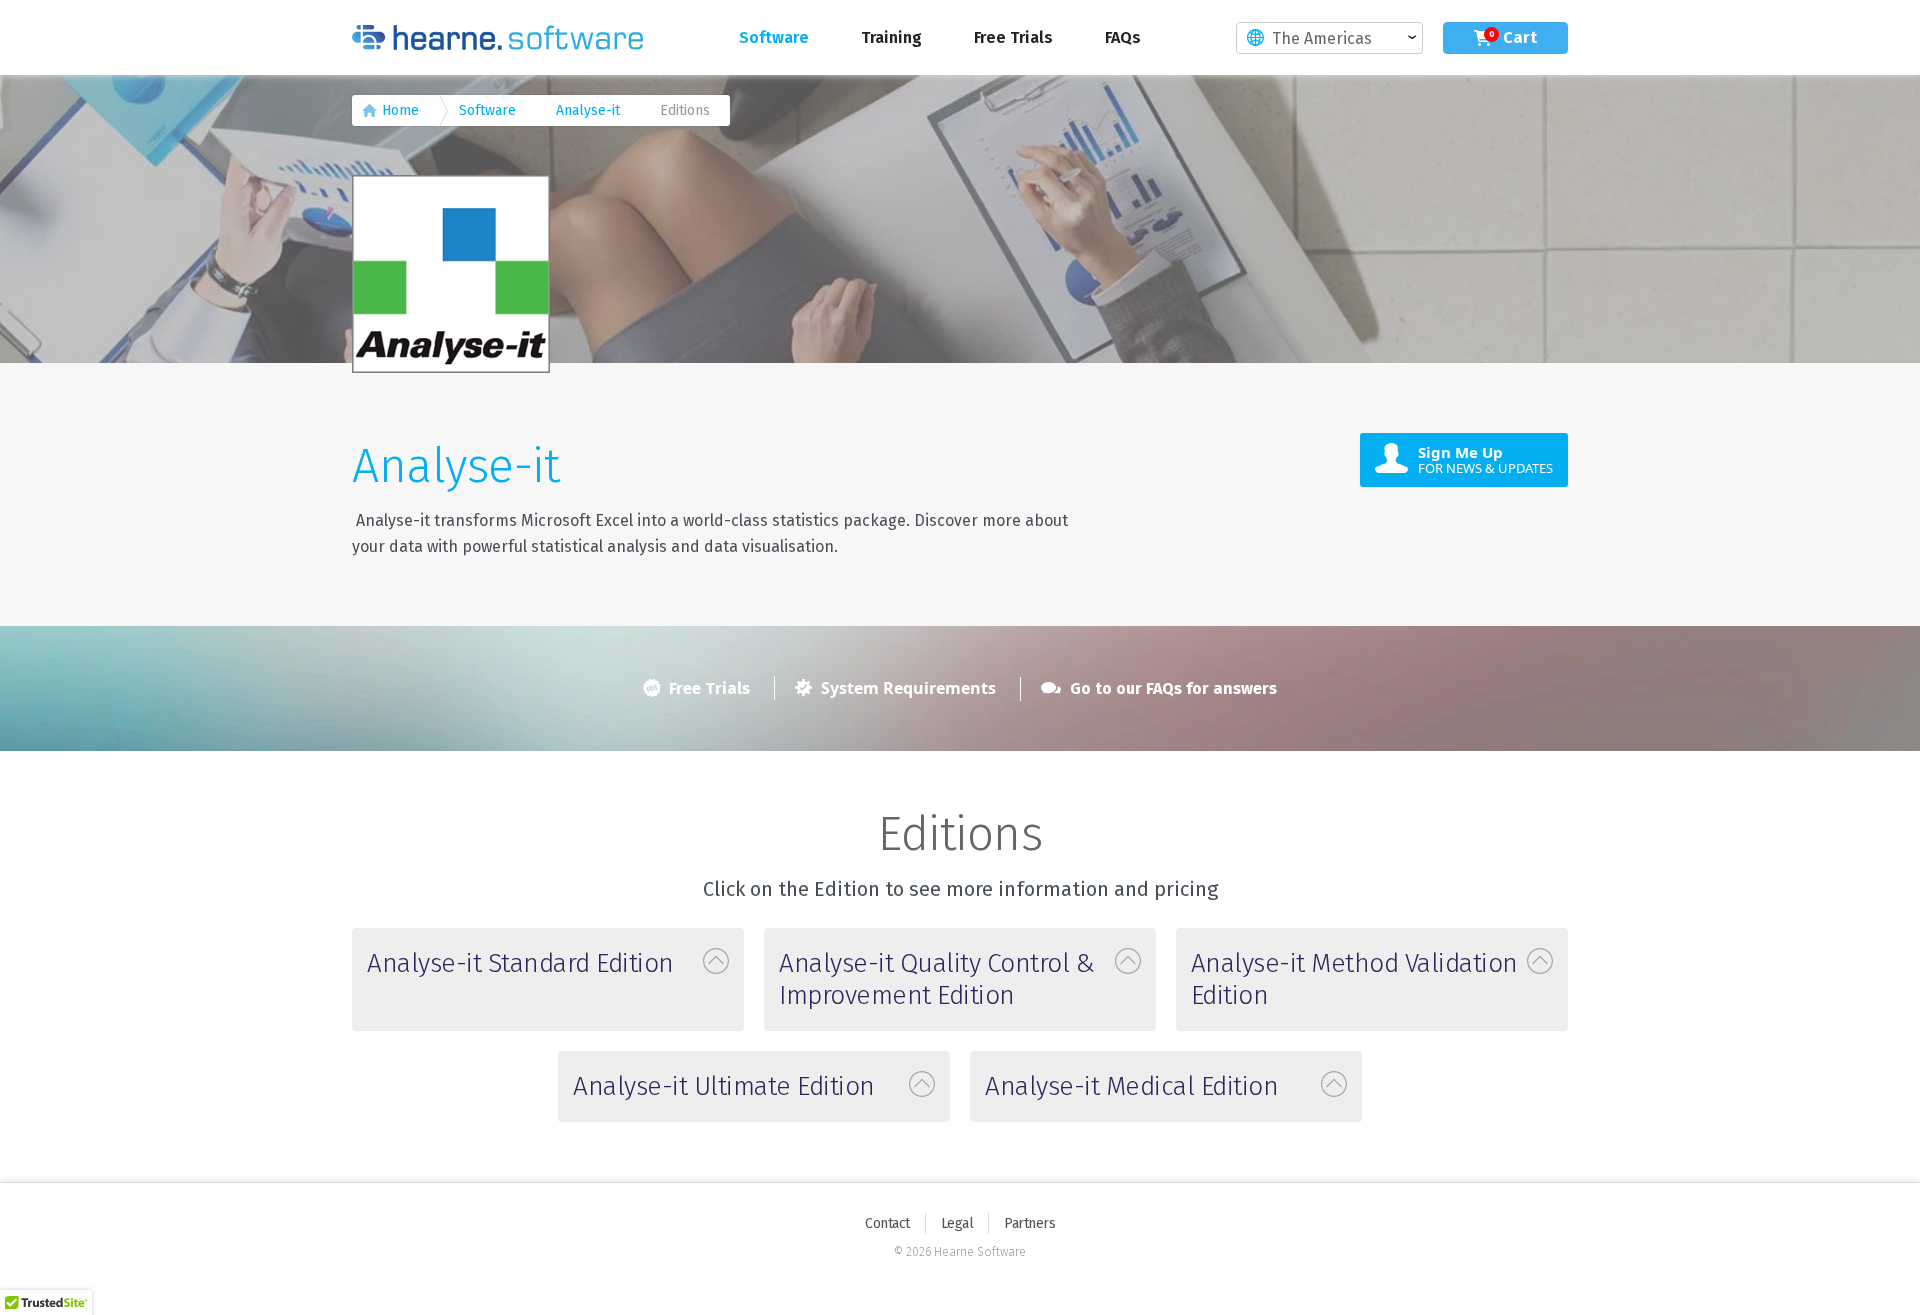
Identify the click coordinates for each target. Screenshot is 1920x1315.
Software (774, 37)
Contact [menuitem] (887, 1223)
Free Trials (1013, 37)
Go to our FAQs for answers (1171, 688)
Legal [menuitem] (957, 1223)
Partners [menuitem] (1029, 1223)
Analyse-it (588, 110)
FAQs (1123, 37)
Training (891, 37)
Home (400, 110)
